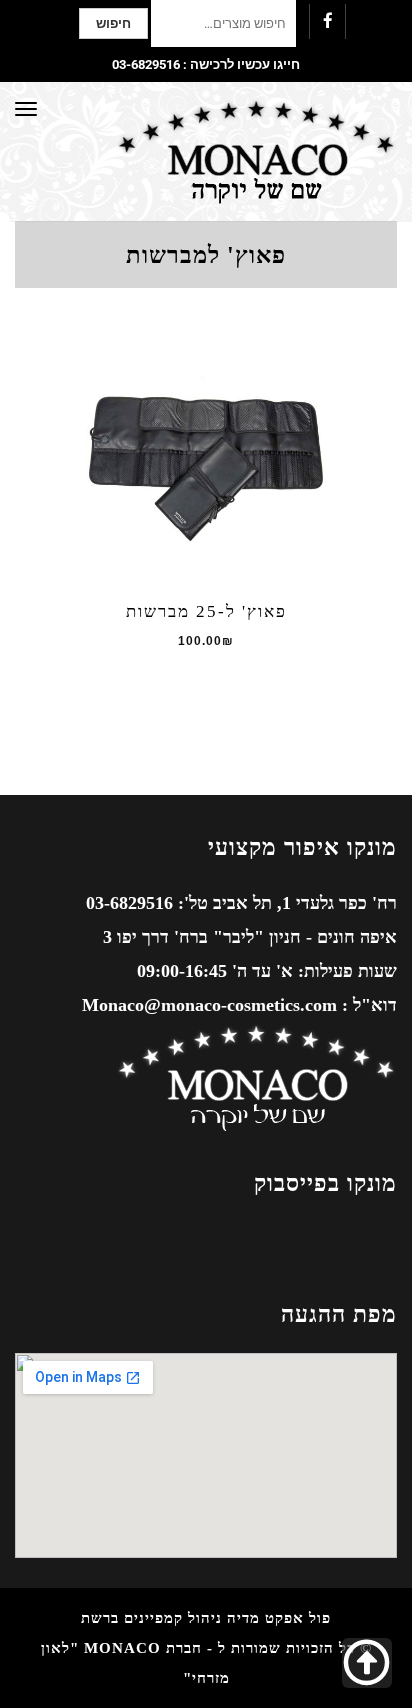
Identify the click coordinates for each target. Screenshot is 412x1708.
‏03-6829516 (146, 64)
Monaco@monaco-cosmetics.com (209, 1005)
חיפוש (113, 23)
